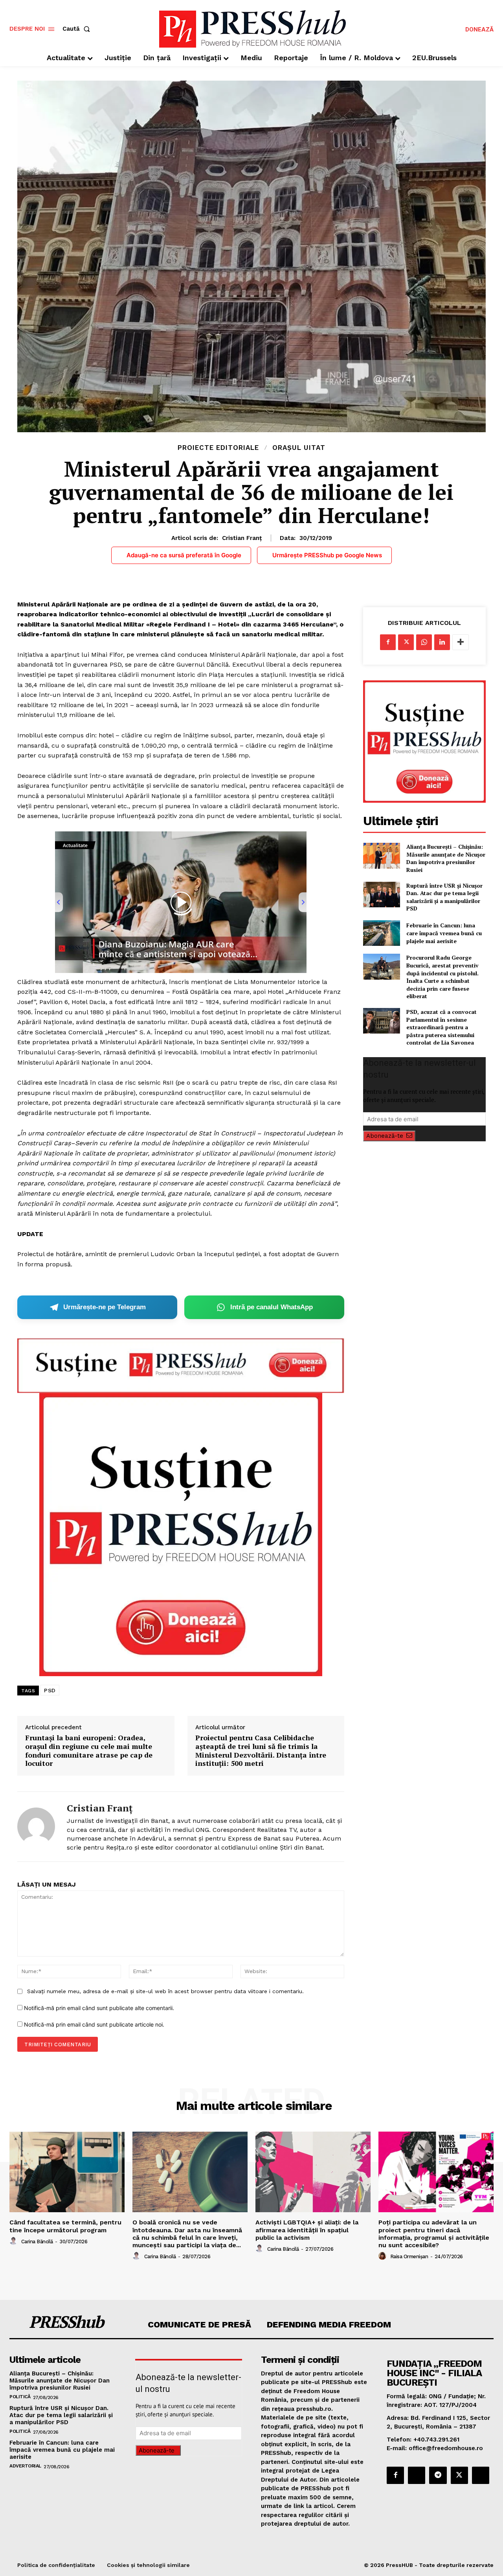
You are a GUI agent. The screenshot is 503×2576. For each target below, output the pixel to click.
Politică (20, 2397)
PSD (50, 1690)
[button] (78, 29)
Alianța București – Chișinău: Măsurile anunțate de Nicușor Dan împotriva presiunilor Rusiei (446, 858)
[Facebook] (388, 642)
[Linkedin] (442, 642)
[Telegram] (438, 2475)
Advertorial (25, 2466)
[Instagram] (417, 2475)
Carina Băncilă (37, 2242)
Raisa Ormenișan (409, 2256)
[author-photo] (15, 2241)
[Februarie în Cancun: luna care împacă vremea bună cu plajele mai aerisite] (381, 933)
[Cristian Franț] (36, 1827)
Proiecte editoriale (218, 448)
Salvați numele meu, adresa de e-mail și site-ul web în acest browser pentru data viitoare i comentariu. (165, 1991)
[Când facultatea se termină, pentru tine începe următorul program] (67, 2172)
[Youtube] (481, 2475)
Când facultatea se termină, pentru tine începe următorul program (65, 2226)
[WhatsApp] (424, 642)
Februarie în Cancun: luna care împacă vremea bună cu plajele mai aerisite (444, 933)
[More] (461, 642)
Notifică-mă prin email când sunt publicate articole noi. (94, 2024)
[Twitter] (406, 642)
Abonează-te (385, 1136)
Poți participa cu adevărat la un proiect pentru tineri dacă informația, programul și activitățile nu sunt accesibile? (434, 2234)
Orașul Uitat (299, 448)
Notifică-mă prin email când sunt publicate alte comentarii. (99, 2008)
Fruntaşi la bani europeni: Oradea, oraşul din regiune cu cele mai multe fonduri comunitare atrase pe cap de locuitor (89, 1751)
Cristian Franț (242, 538)
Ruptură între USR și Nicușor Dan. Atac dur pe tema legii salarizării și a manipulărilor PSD (444, 897)
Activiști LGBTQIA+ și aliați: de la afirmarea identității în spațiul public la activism (307, 2230)
